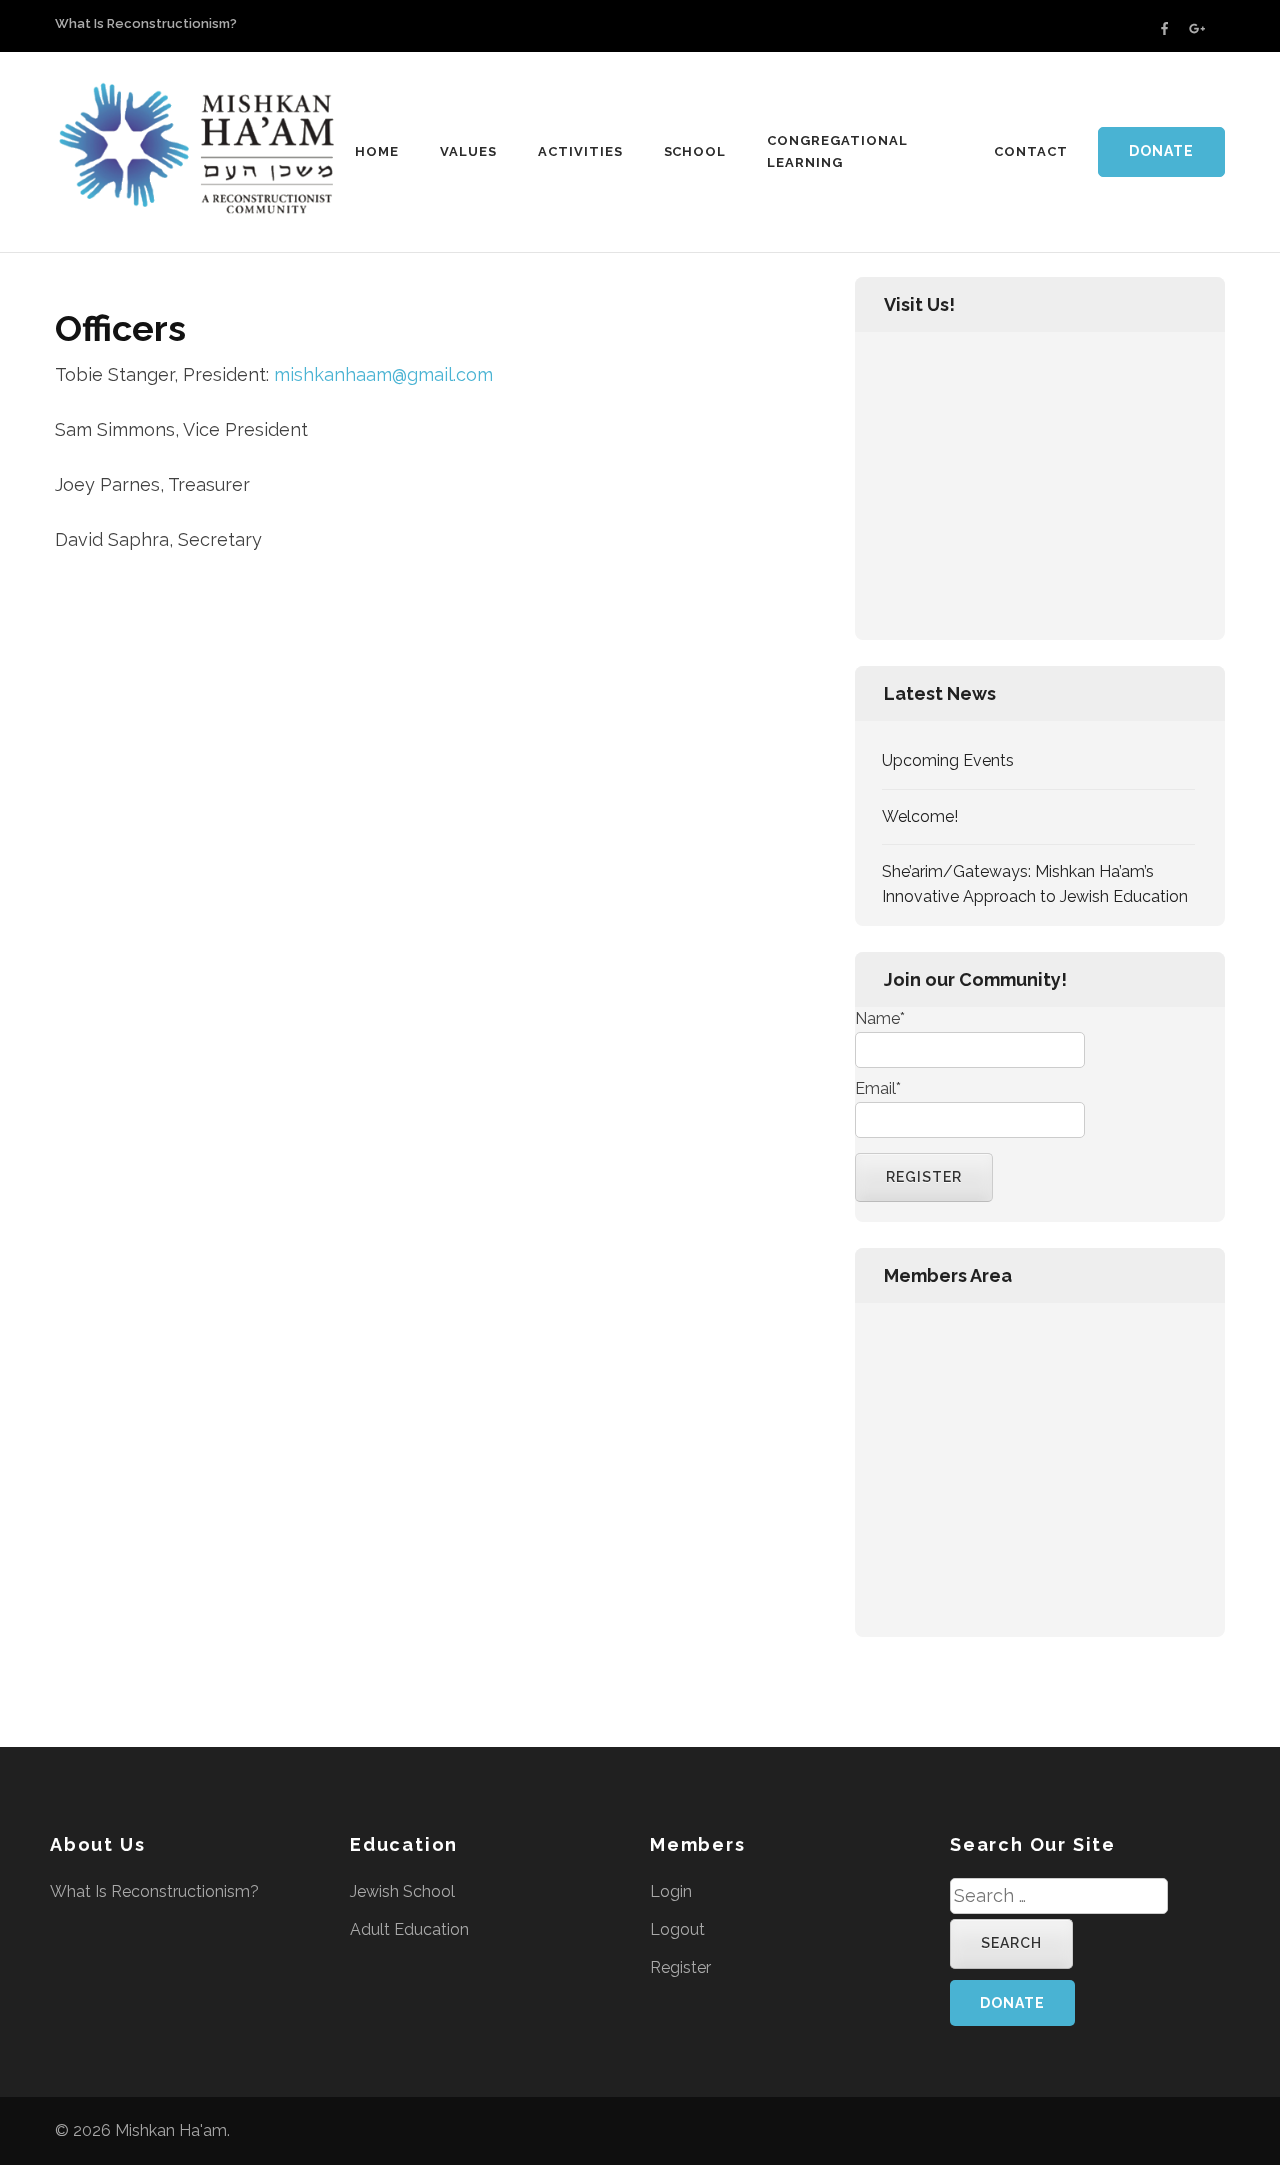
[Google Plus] (1197, 28)
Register (1136, 1566)
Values (468, 151)
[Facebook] (1164, 28)
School (695, 151)
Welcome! (920, 816)
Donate (1161, 151)
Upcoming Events (948, 760)
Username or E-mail (929, 1331)
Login (671, 1891)
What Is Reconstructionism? (146, 23)
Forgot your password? (1039, 1626)
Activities (580, 151)
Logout (677, 1929)
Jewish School (402, 1891)
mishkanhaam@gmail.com (383, 374)
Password (891, 1420)
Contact (1031, 151)
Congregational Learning (837, 151)
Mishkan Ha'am (171, 2130)
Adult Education (409, 1929)
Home (377, 151)
